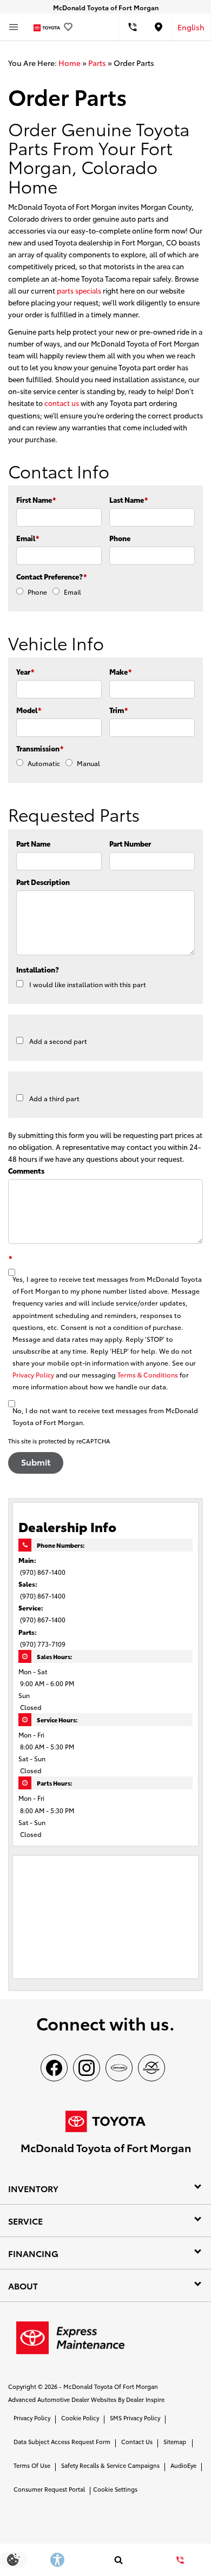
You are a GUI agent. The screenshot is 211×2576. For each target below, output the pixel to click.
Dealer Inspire (145, 2399)
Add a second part (58, 1041)
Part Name (33, 843)
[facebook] (54, 2068)
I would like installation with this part (88, 984)
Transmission (40, 748)
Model (29, 710)
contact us (62, 403)
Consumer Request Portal (49, 2489)
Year (25, 671)
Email (28, 538)
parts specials (79, 290)
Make (120, 671)
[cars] (119, 2068)
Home (70, 63)
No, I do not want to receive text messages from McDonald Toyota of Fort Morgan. (105, 1416)
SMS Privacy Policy (135, 2418)
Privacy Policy (33, 1374)
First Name (36, 500)
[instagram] (87, 2068)
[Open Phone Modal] (133, 27)
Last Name (128, 500)
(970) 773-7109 (43, 1644)
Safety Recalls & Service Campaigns (110, 2465)
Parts (97, 63)
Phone (120, 538)
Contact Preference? (51, 576)
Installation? (38, 969)
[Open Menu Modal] (14, 27)
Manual (88, 763)
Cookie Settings (115, 2489)
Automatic (44, 763)
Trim (118, 710)
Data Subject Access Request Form (62, 2441)
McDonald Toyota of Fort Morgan (111, 2386)
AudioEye (183, 2465)
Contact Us (137, 2441)
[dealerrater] (151, 2068)
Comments (26, 1170)
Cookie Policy (80, 2418)
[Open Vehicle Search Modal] (119, 2560)
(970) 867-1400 (43, 1572)
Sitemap (175, 2441)
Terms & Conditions (148, 1374)
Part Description (43, 882)
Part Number (130, 843)
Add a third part (54, 1098)
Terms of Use (32, 2465)
